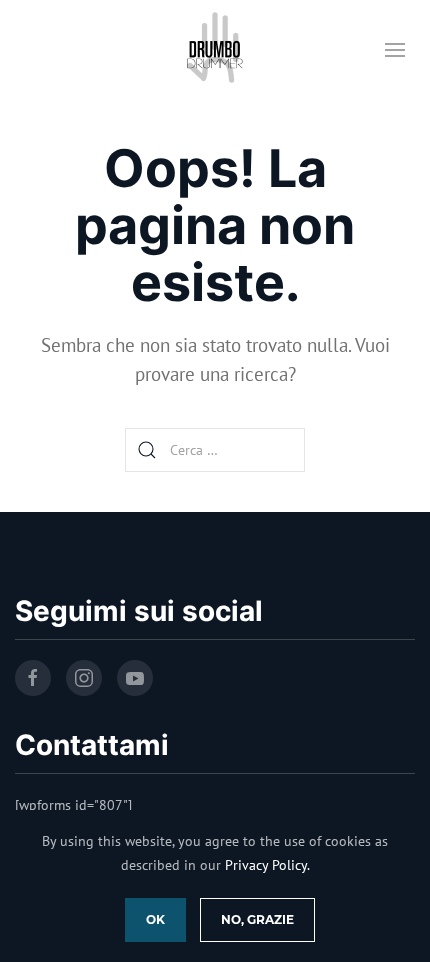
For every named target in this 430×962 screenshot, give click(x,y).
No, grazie (257, 919)
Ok (155, 919)
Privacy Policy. (267, 865)
